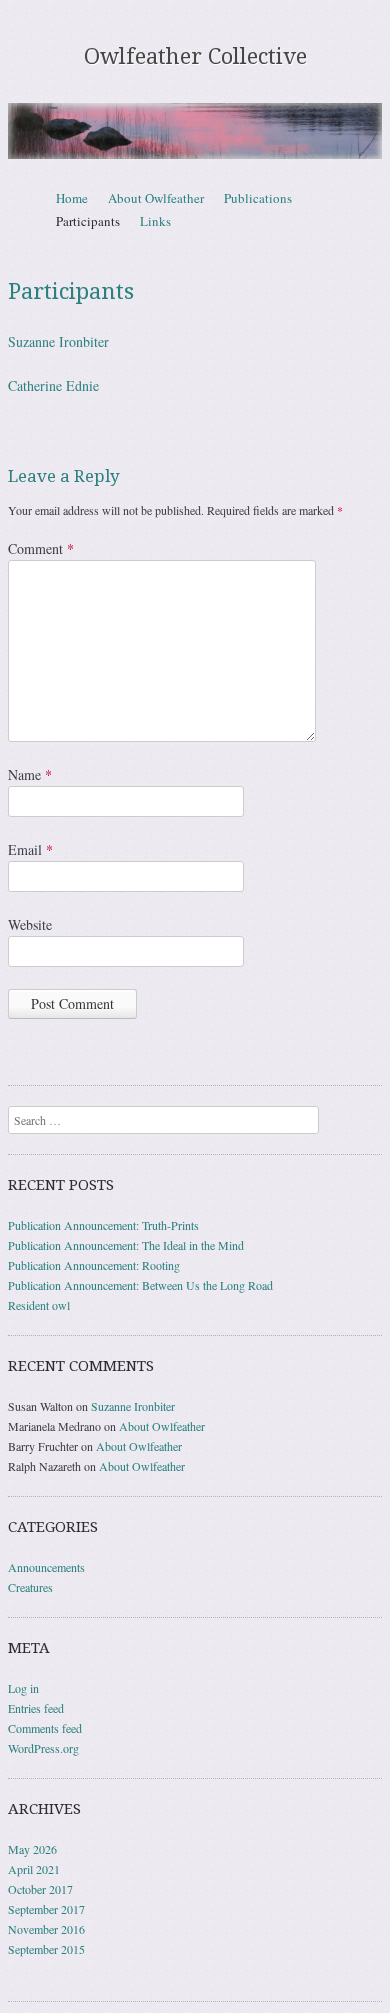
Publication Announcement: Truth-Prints (103, 1225)
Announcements (46, 1567)
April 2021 (34, 1869)
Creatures (30, 1587)
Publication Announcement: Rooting (94, 1265)
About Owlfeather (156, 198)
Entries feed (36, 1708)
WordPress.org (43, 1748)
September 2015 (46, 1949)
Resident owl (39, 1305)
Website (30, 924)
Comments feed (45, 1728)
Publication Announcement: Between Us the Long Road (140, 1285)
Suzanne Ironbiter (58, 341)
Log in (23, 1688)
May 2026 (32, 1849)
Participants (88, 221)
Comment (41, 548)
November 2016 (46, 1929)
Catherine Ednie (53, 385)
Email (30, 849)
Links (155, 221)
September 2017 (46, 1909)
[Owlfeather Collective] (195, 130)
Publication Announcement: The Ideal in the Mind (126, 1245)
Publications (258, 198)
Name (30, 774)
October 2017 (40, 1889)
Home (72, 198)
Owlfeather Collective (195, 56)
